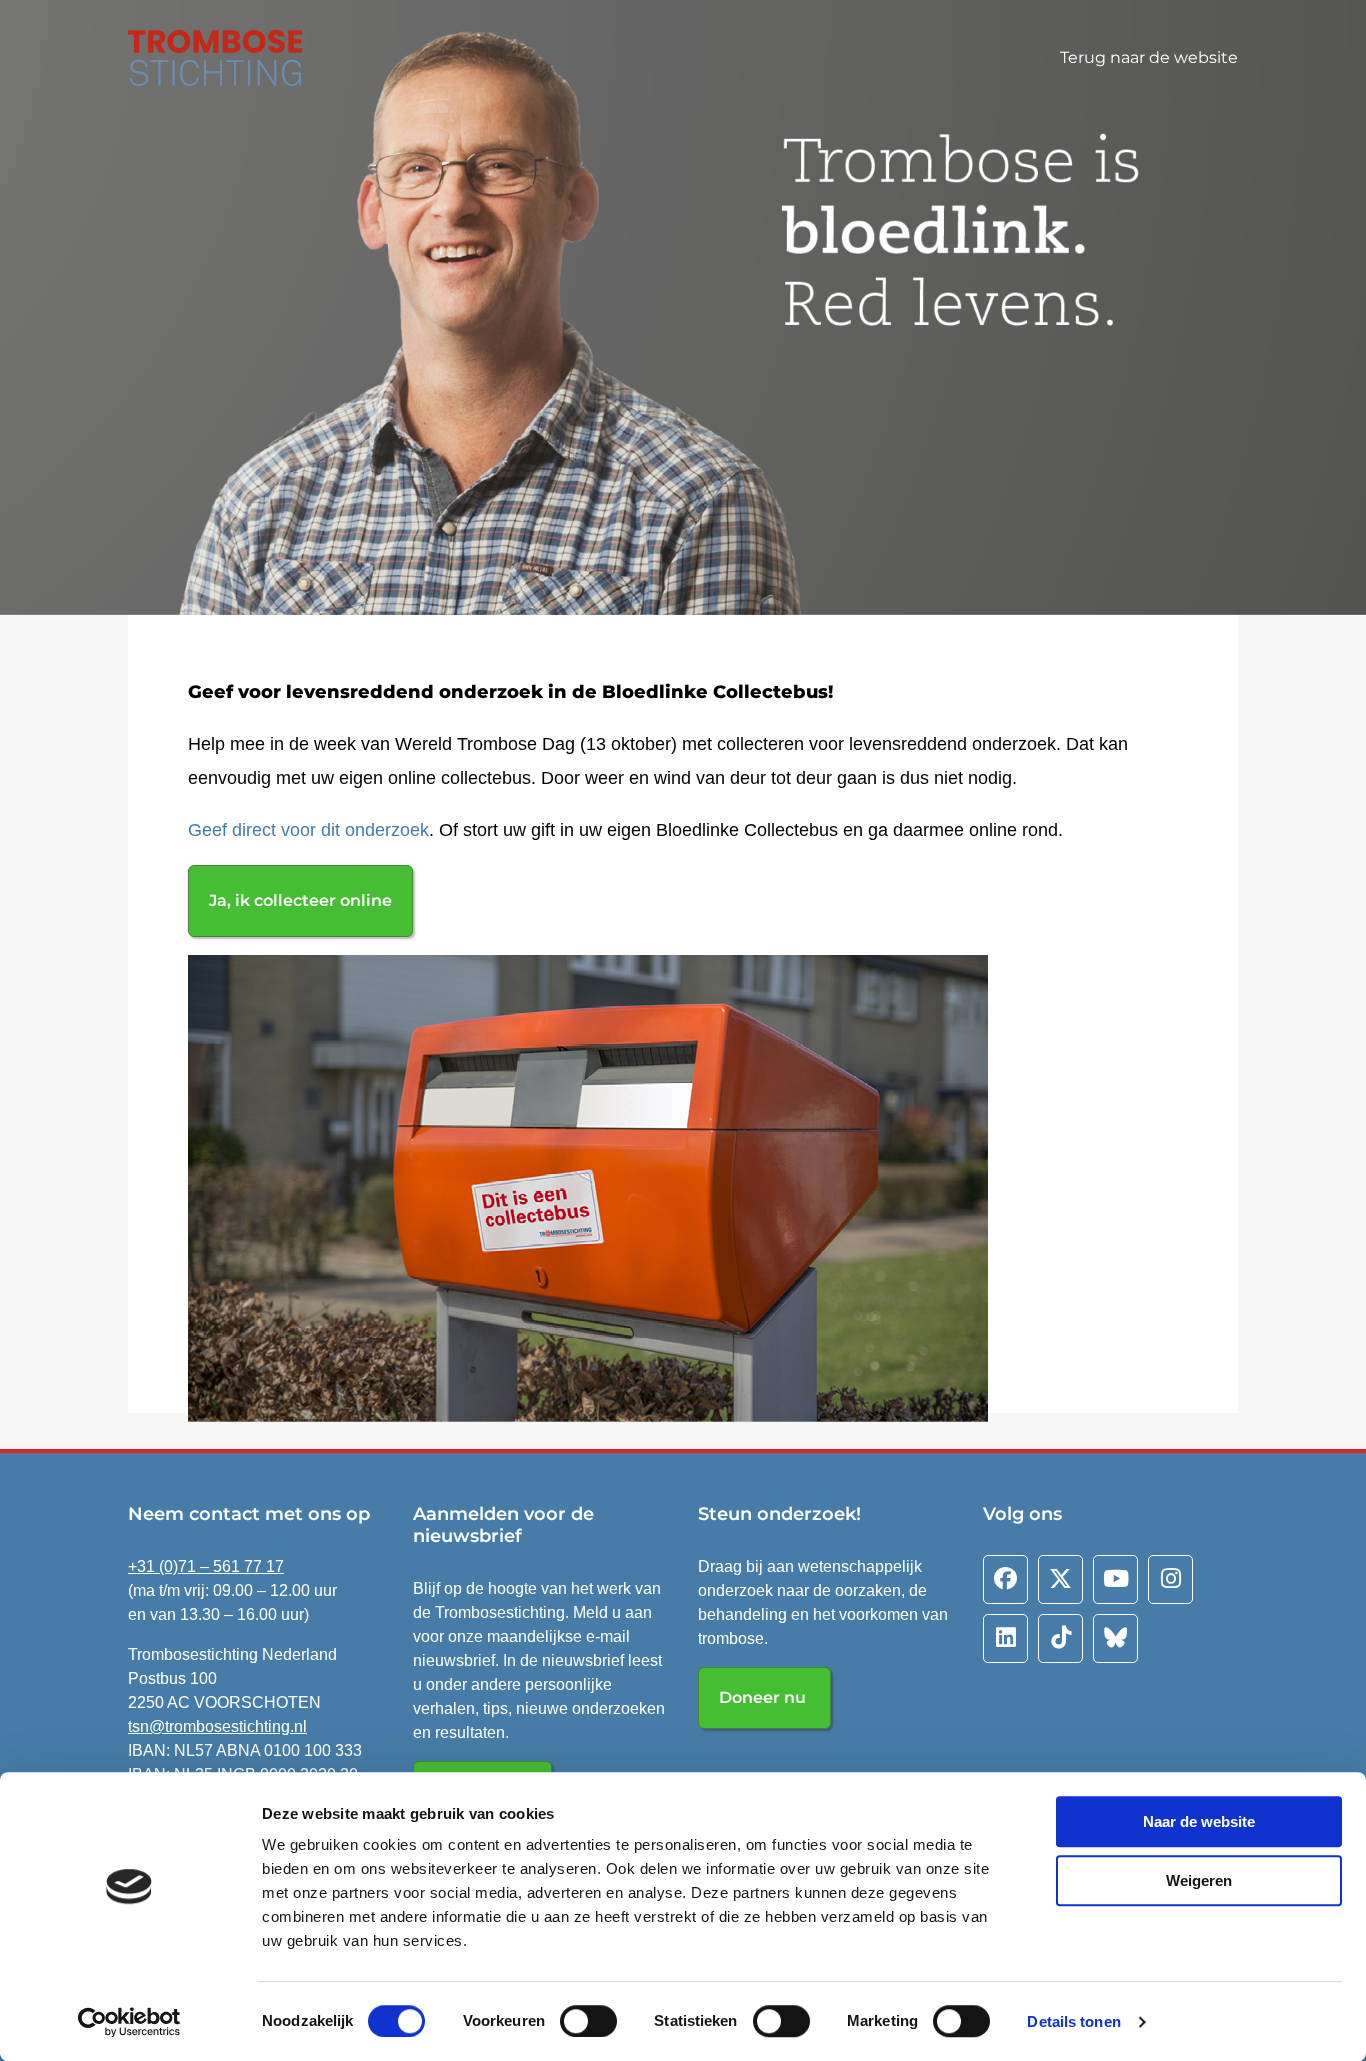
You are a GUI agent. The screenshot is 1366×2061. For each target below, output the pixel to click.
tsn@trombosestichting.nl (217, 1726)
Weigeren (1199, 1880)
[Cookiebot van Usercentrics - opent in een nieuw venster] (129, 2022)
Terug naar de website (1149, 57)
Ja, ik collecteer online (300, 900)
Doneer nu (764, 1697)
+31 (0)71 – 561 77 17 (206, 1566)
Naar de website (1199, 1821)
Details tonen (1073, 2021)
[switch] (588, 2021)
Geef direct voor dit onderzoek (308, 830)
